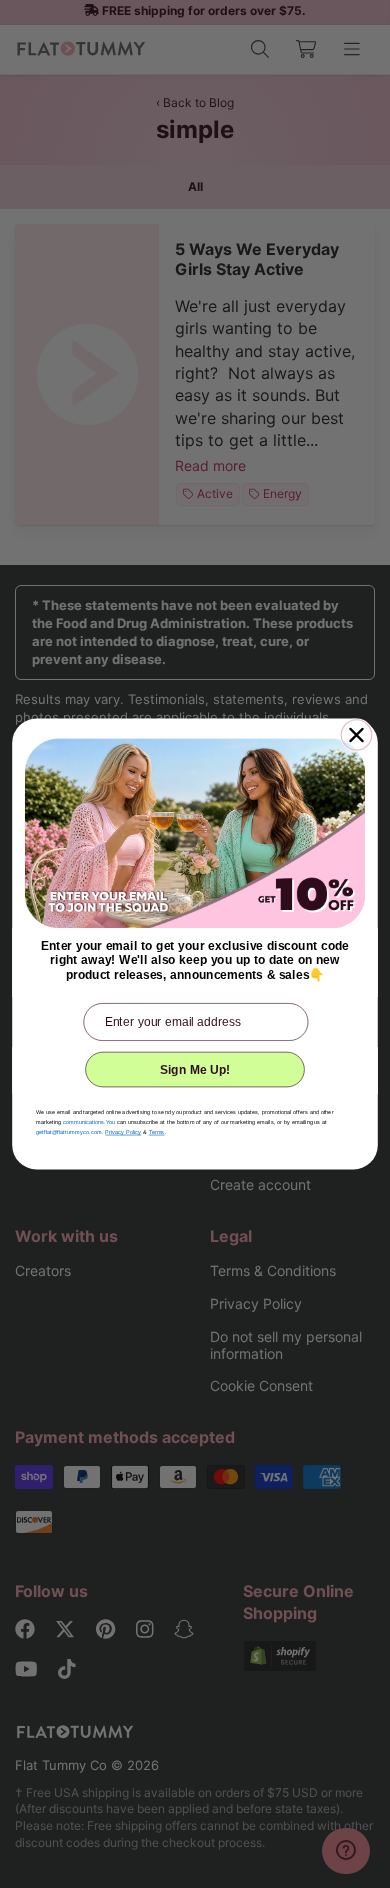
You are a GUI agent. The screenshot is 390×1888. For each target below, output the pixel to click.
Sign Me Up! (195, 1069)
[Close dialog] (356, 735)
